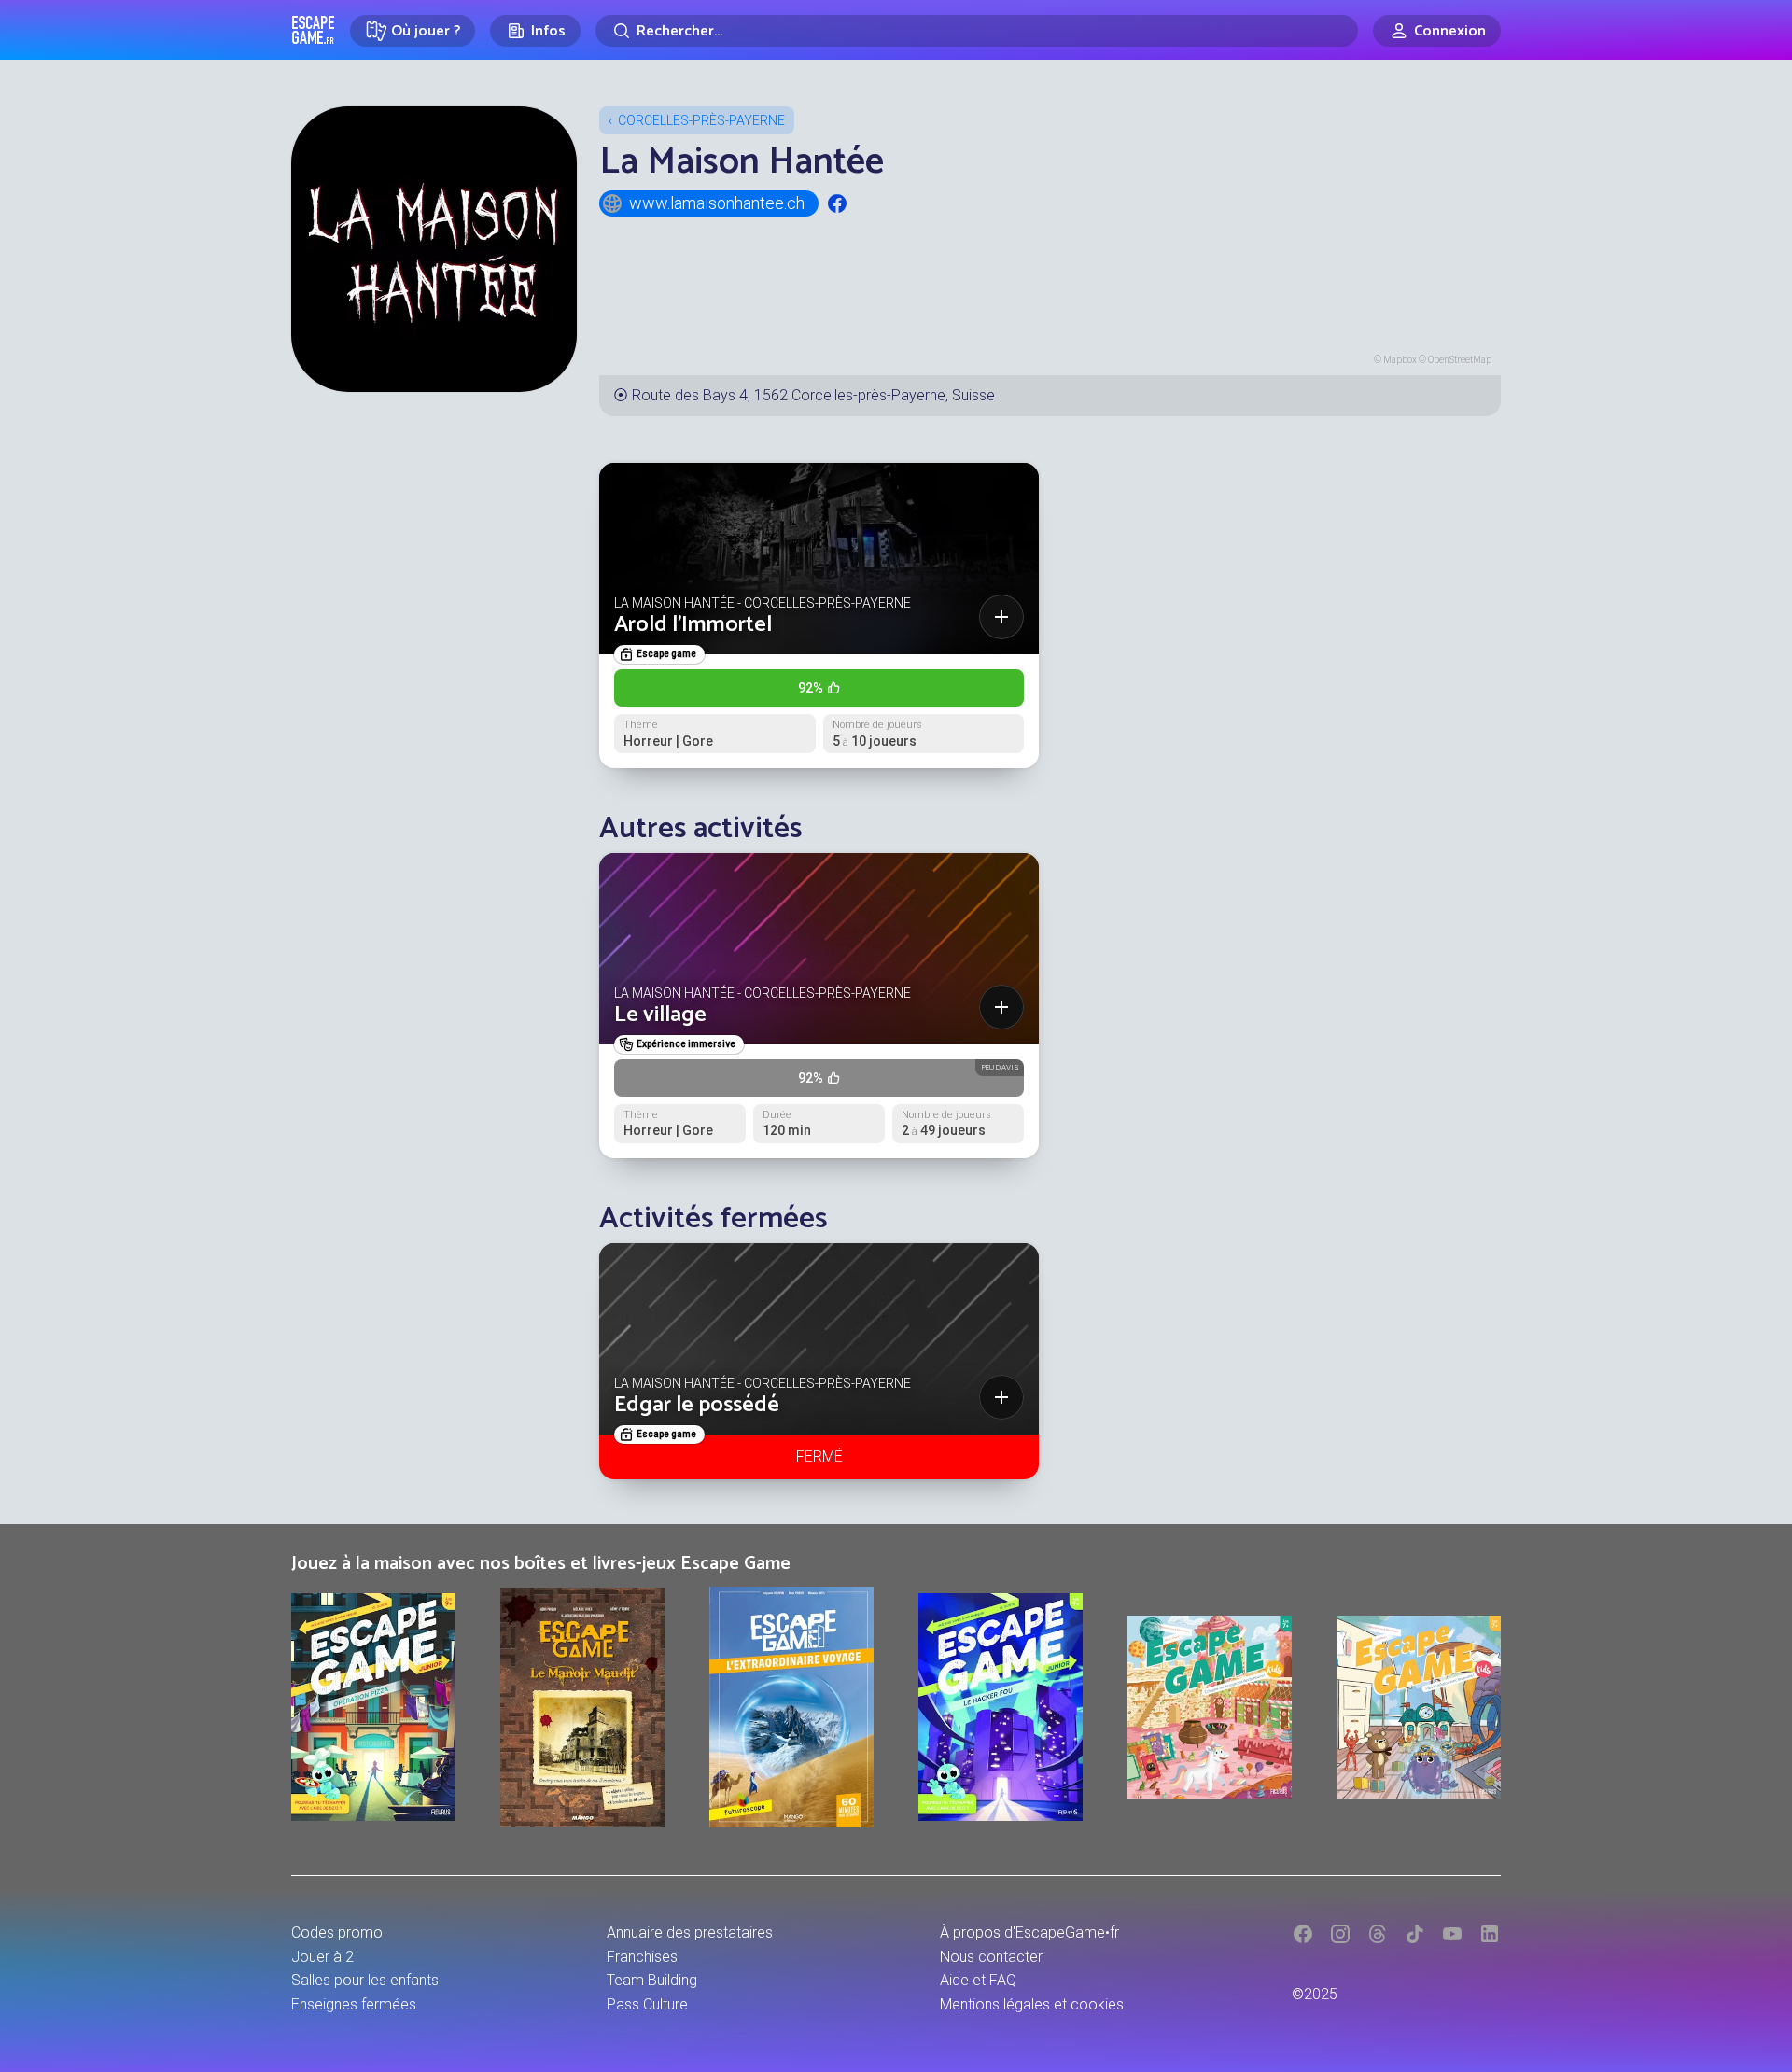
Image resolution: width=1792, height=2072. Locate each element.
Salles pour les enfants (365, 1980)
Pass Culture (647, 2004)
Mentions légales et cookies (1032, 2004)
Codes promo (337, 1932)
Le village (660, 1015)
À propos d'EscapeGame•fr (1029, 1932)
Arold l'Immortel (693, 625)
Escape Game (313, 30)
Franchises (642, 1957)
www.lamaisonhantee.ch (717, 203)
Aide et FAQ (978, 1980)
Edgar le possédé (697, 1405)
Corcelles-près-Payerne (701, 120)
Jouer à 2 (322, 1957)
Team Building (652, 1980)
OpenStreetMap (1460, 360)
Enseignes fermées (354, 2004)
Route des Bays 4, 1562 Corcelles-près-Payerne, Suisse (813, 395)
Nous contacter (991, 1957)
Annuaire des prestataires (690, 1932)
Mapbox (1400, 360)
